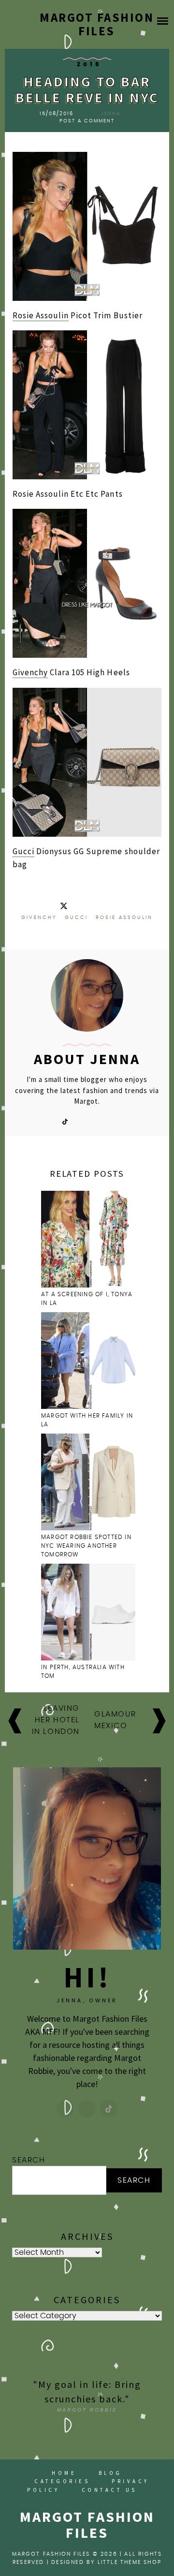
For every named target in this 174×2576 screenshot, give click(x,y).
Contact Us (109, 2490)
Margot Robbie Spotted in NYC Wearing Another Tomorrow (86, 1546)
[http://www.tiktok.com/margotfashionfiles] (109, 2109)
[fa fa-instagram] (81, 1121)
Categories (62, 2481)
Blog (110, 2473)
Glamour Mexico (115, 1720)
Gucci (23, 851)
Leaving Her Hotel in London (56, 1720)
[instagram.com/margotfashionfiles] (65, 2109)
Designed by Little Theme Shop (106, 2562)
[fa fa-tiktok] (65, 1121)
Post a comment (87, 121)
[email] (97, 1121)
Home (64, 2473)
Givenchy (30, 672)
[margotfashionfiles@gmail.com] (87, 2109)
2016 (89, 64)
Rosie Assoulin (41, 315)
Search (29, 2160)
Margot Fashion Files (97, 24)
